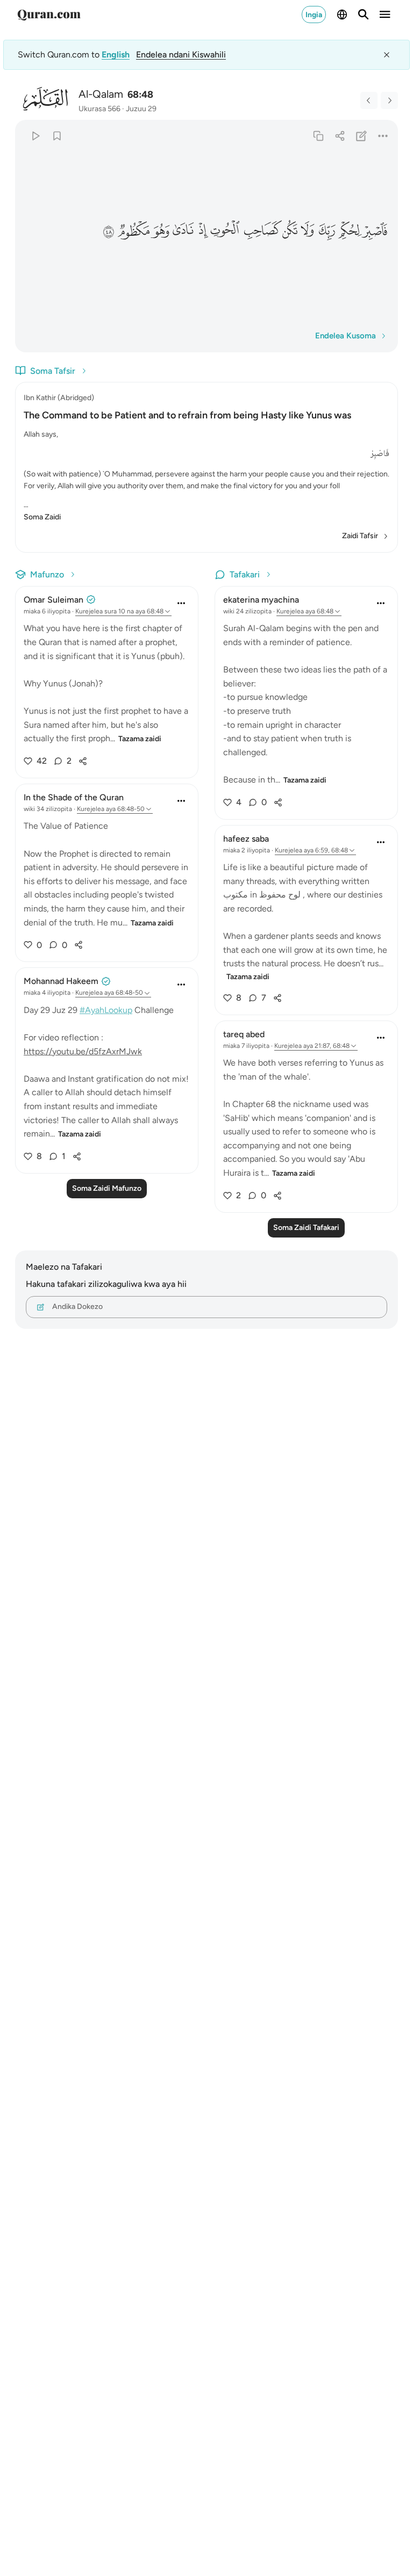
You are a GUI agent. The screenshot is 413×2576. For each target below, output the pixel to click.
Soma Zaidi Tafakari (306, 1228)
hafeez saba (246, 839)
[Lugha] (342, 15)
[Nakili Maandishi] (318, 136)
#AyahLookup (106, 1010)
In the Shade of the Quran (74, 797)
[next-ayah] (389, 100)
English (116, 55)
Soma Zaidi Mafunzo (107, 1188)
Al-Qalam (101, 94)
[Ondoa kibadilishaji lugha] (387, 55)
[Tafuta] (364, 15)
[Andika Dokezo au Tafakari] (362, 136)
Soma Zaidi (42, 517)
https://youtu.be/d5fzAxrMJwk (83, 1051)
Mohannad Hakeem (61, 981)
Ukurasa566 (99, 109)
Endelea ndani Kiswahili (181, 55)
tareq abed (244, 1034)
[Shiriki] (340, 136)
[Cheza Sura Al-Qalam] (35, 136)
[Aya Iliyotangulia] (369, 100)
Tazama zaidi (140, 739)
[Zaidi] (383, 136)
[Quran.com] (49, 15)
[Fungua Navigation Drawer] (385, 15)
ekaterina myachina (261, 600)
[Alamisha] (57, 136)
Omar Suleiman (54, 600)
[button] (376, 231)
